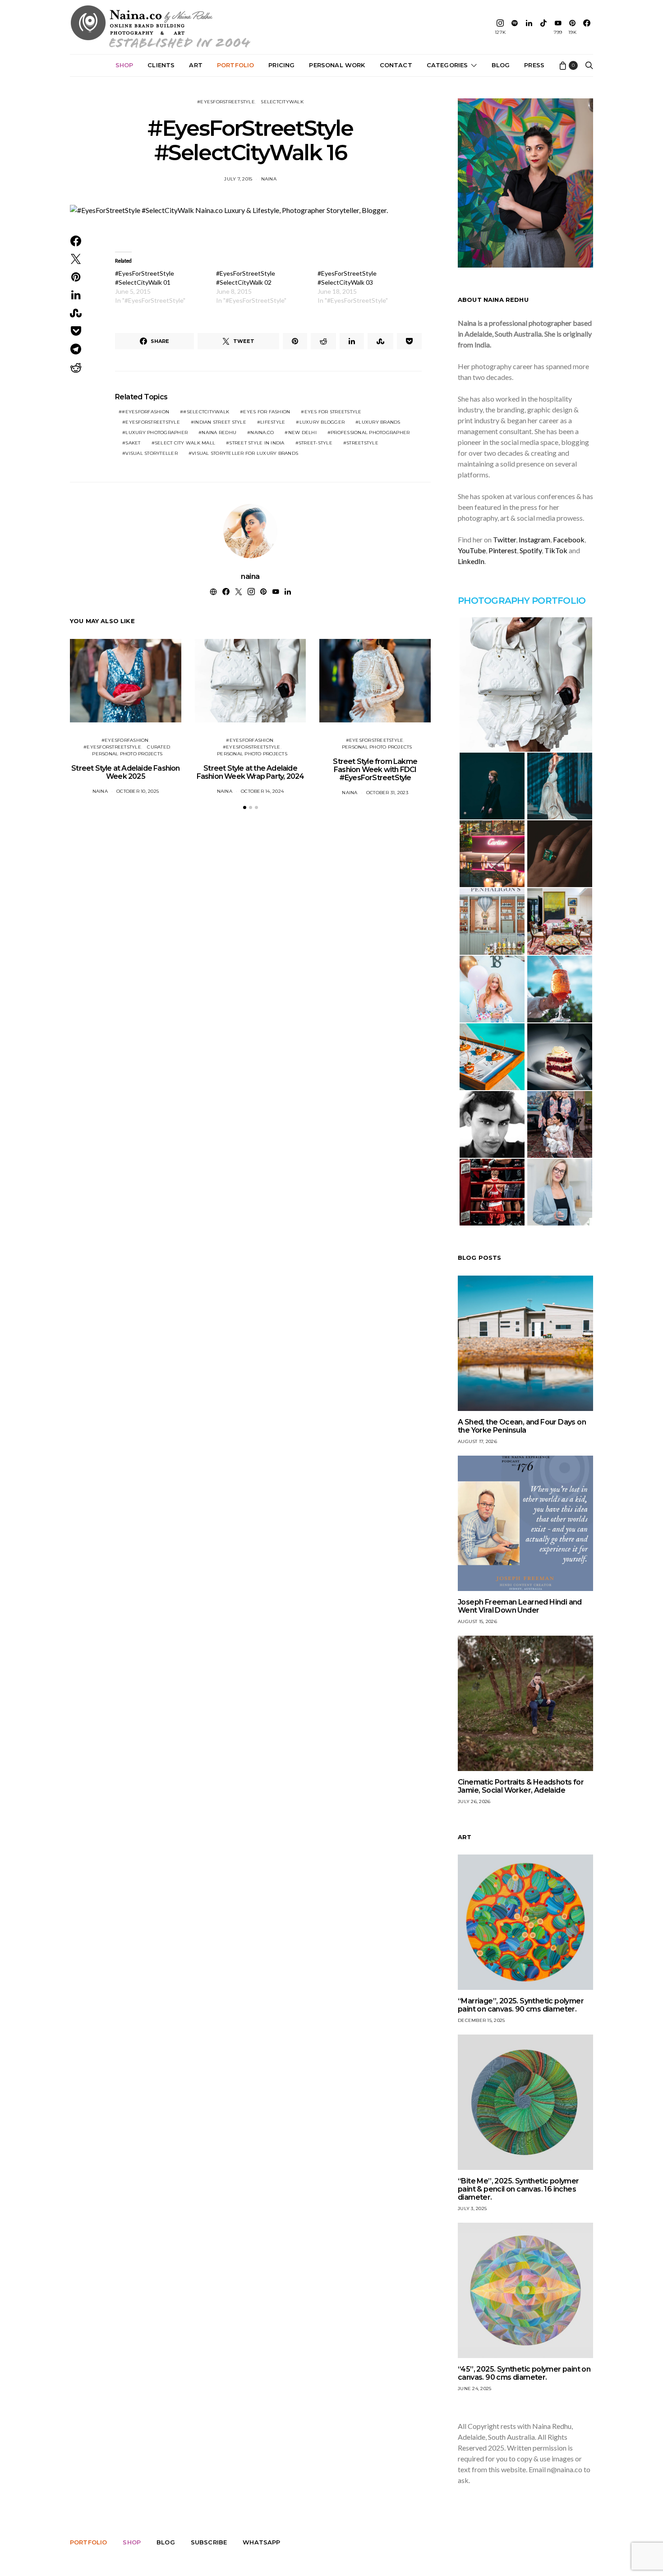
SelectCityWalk (282, 102)
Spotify (531, 550)
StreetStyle (362, 443)
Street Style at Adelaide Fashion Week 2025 (125, 772)
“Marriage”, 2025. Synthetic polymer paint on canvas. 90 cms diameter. (521, 2005)
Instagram (534, 539)
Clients (161, 65)
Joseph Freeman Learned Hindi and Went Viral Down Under (520, 1606)
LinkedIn (471, 561)
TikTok (556, 550)
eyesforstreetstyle (153, 422)
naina (269, 179)
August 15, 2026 (477, 1621)
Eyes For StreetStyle (333, 412)
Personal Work (337, 65)
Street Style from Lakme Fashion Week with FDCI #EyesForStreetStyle (375, 770)
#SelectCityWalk (206, 412)
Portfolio (235, 65)
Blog (501, 65)
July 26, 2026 (474, 1801)
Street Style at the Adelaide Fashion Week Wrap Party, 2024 (251, 772)
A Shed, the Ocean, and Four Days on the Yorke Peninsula (522, 1426)
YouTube (472, 550)
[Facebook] (587, 27)
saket (133, 443)
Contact (396, 65)
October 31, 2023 (387, 793)
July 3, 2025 (472, 2208)
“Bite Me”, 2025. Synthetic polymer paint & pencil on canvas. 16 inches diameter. (518, 2189)
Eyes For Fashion (267, 412)
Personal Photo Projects (127, 754)
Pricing (281, 65)
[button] (245, 807)
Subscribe (209, 2542)
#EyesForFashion (145, 412)
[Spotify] (515, 27)
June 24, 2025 (474, 2389)
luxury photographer (157, 432)
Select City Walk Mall (185, 443)
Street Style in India (257, 443)
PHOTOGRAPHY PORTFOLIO (522, 601)
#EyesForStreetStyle (226, 102)
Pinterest (503, 550)
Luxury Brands (379, 422)
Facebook (569, 539)
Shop (124, 65)
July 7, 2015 (238, 179)
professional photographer (370, 432)
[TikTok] (543, 27)
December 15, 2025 (481, 2020)
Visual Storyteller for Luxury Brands (245, 453)
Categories (447, 65)
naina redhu (219, 432)
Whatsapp (261, 2542)
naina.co (262, 432)
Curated (159, 747)
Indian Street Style (220, 422)
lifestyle (273, 422)
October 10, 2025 (138, 791)
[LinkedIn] (529, 27)
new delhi (302, 432)
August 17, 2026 (477, 1441)
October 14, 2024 (262, 791)
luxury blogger (322, 422)
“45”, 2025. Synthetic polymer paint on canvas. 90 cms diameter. (524, 2373)
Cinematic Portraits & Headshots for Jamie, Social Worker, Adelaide (521, 1786)
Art (196, 65)
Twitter (504, 539)
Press (534, 65)
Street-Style (315, 443)
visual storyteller (152, 453)
